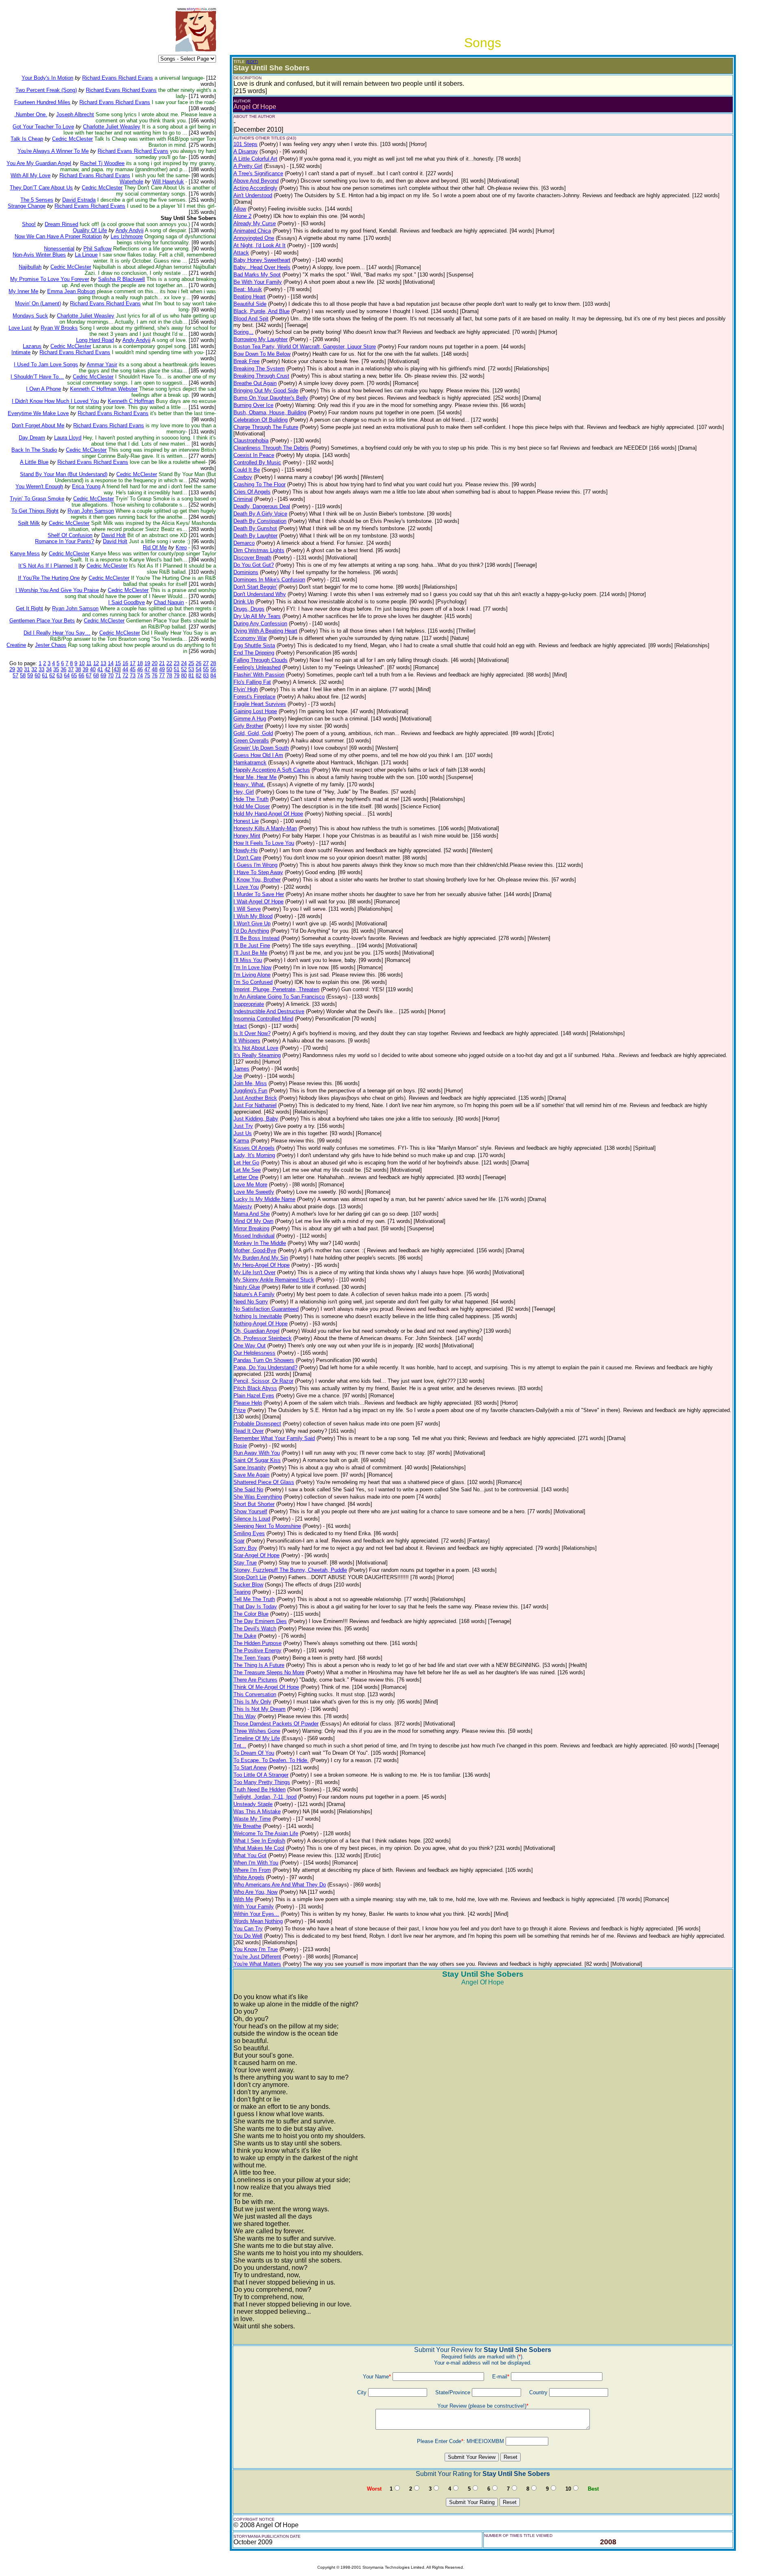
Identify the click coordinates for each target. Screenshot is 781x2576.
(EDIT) (252, 62)
